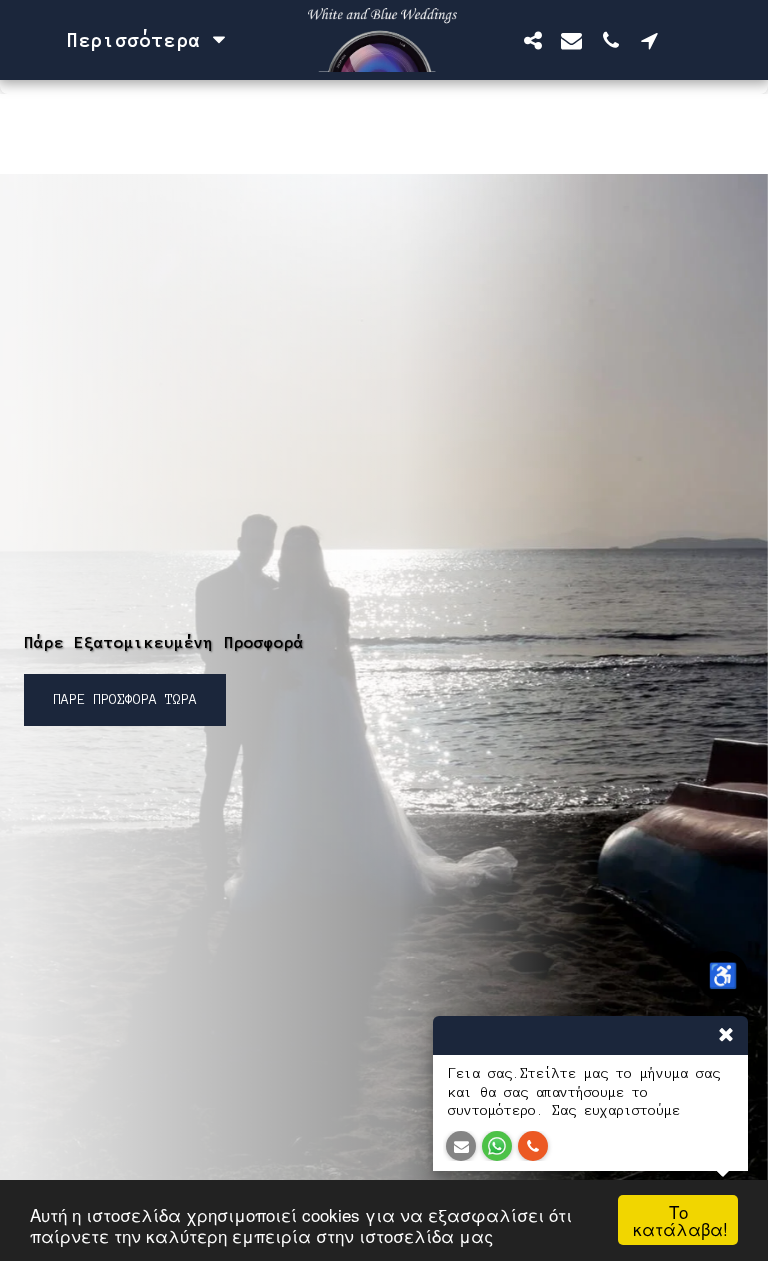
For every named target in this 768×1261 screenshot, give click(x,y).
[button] (532, 40)
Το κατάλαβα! (680, 1220)
